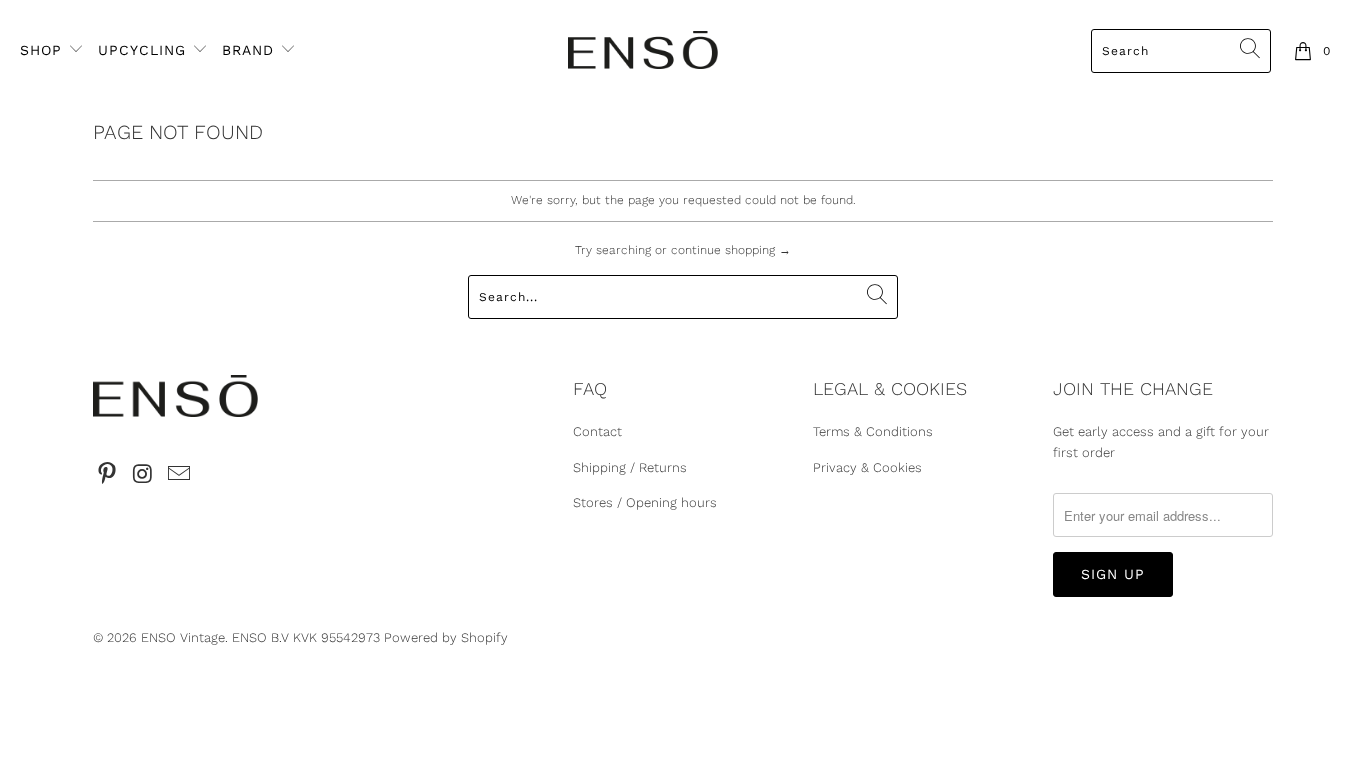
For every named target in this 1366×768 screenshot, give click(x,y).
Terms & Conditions (873, 431)
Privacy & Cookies (867, 467)
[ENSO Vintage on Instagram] (144, 475)
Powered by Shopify (446, 637)
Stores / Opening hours (645, 502)
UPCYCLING (142, 50)
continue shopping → (731, 250)
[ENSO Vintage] (643, 51)
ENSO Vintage (183, 637)
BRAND (248, 50)
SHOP (44, 50)
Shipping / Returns (630, 467)
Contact (597, 431)
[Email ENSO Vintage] (179, 475)
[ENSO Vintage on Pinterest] (108, 475)
